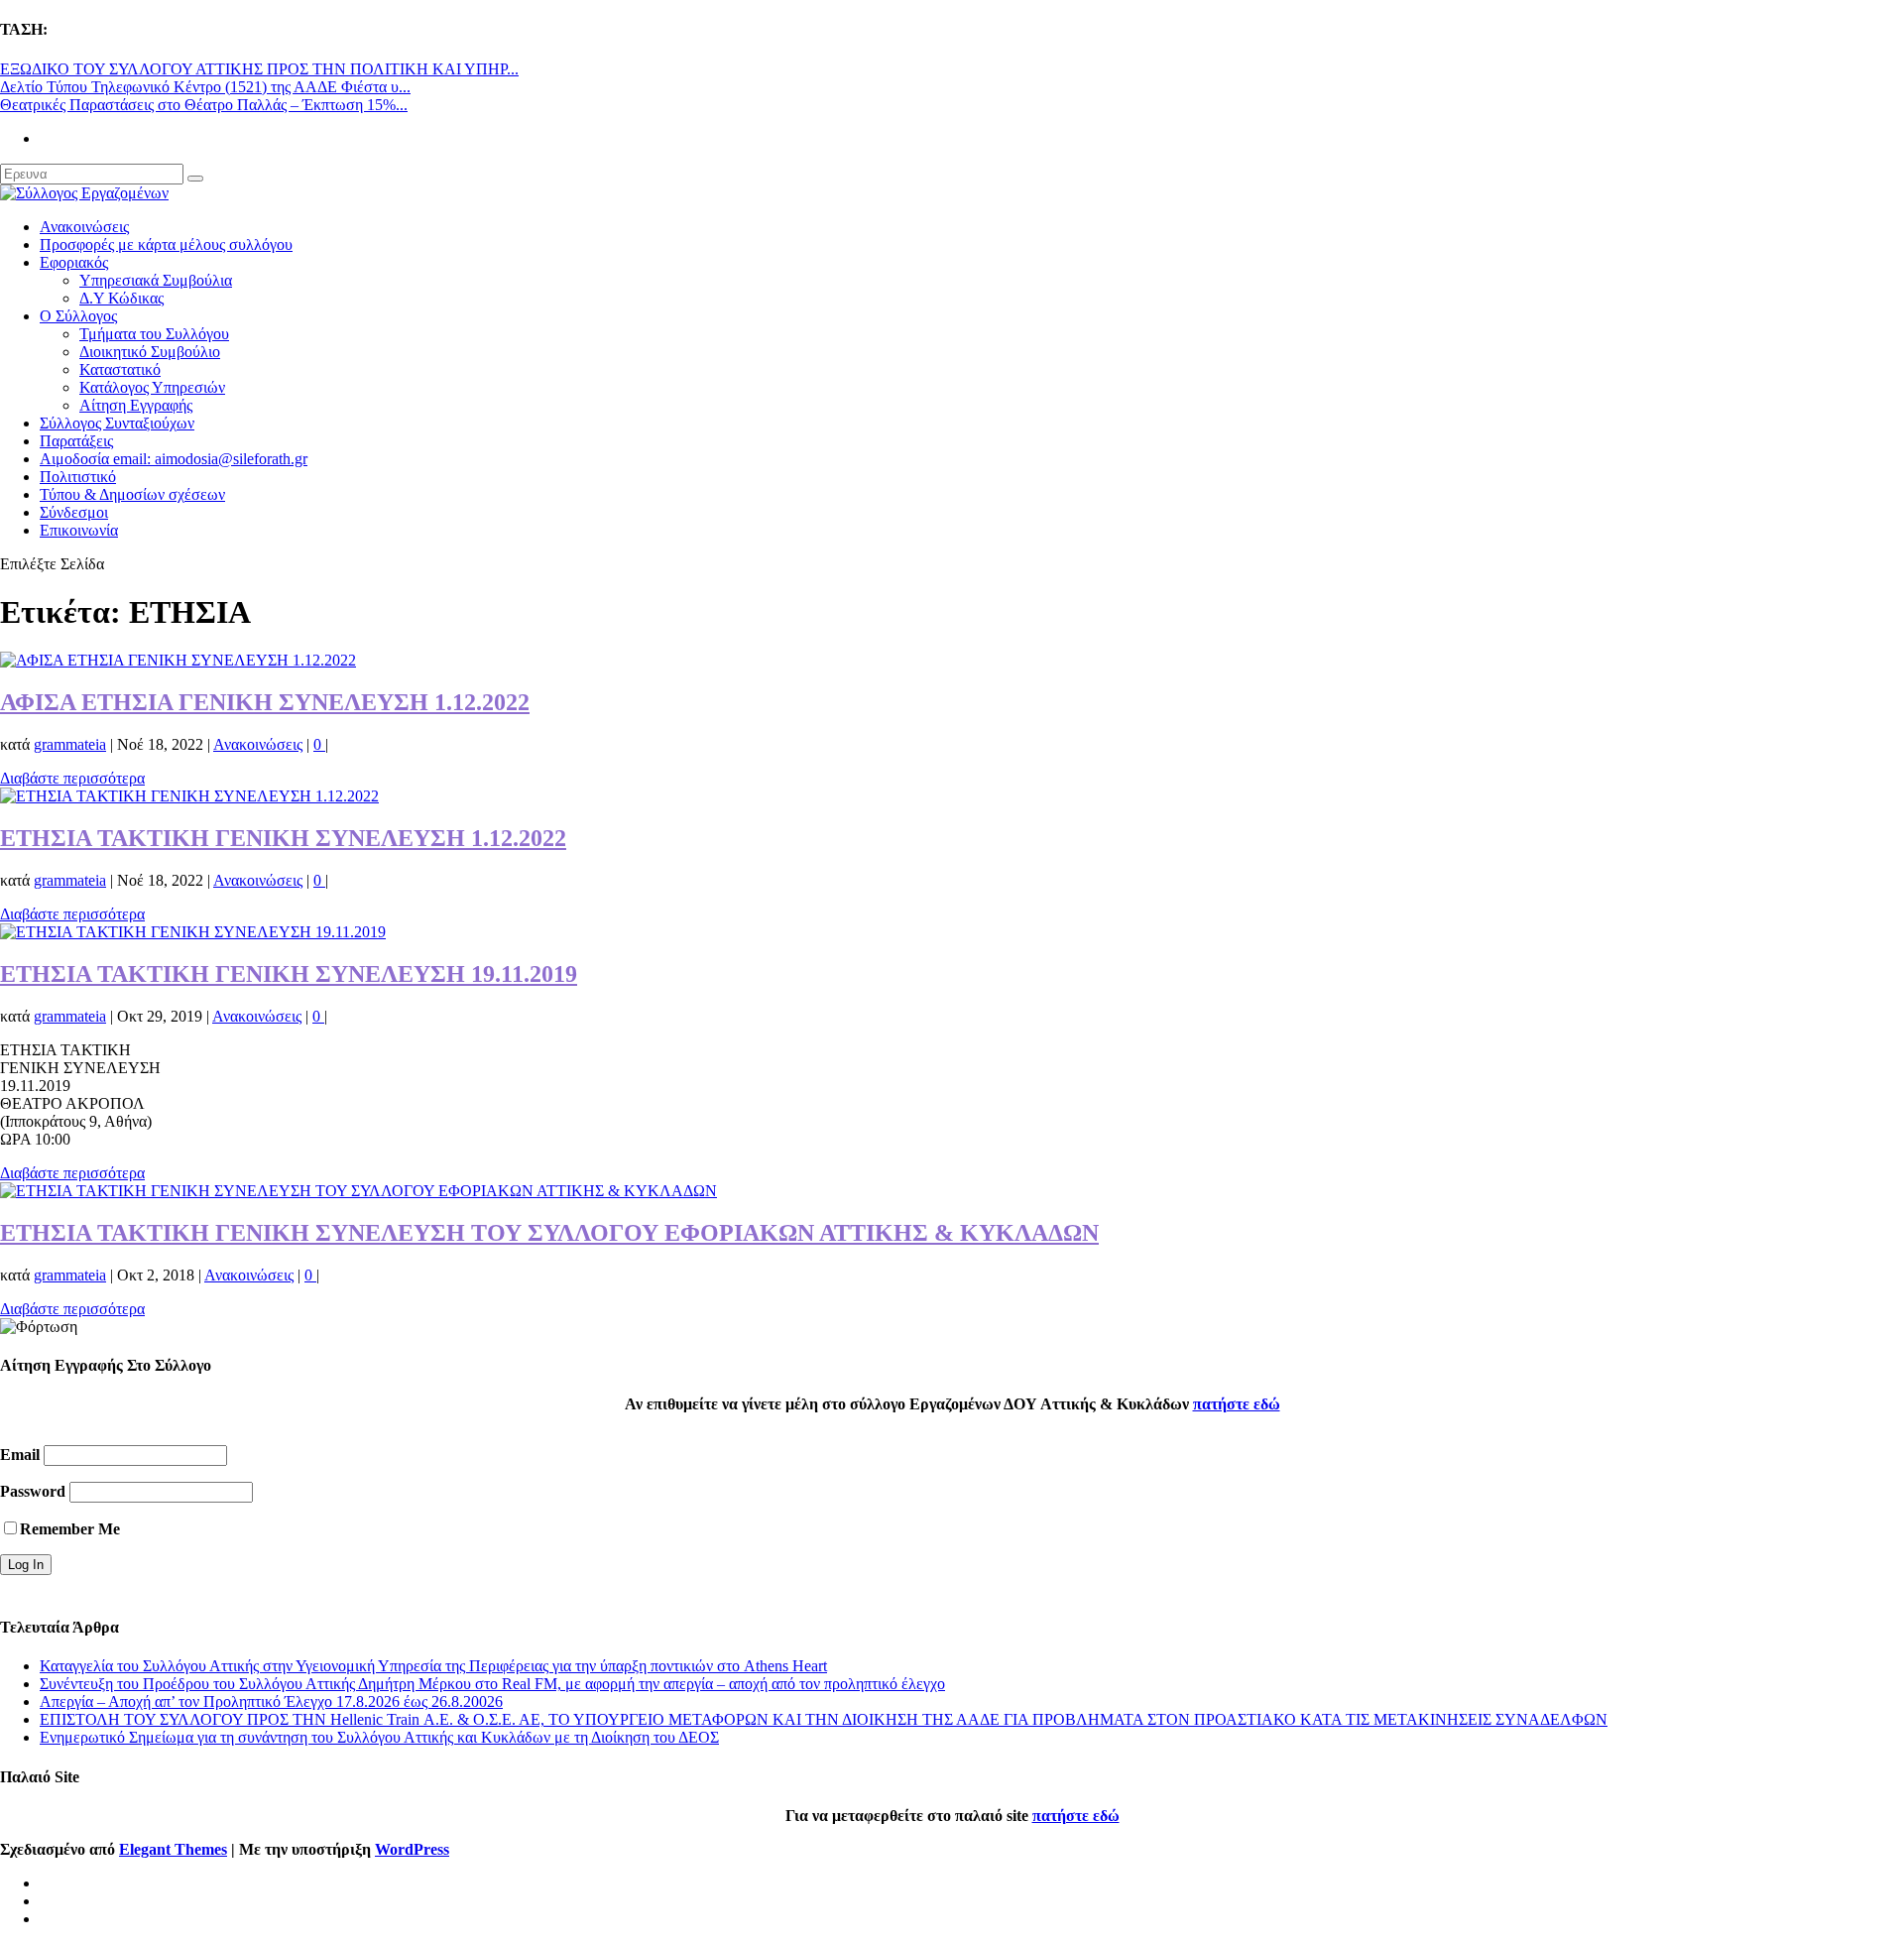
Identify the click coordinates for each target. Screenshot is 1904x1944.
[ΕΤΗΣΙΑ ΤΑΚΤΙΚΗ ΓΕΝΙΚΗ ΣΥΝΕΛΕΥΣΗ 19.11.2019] (193, 932)
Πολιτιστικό (78, 477)
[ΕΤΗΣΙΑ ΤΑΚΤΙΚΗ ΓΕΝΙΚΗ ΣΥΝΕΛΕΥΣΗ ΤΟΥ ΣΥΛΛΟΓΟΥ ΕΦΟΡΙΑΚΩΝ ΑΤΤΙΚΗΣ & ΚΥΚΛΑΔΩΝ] (358, 1191)
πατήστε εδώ (1237, 1404)
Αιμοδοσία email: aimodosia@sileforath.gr (174, 459)
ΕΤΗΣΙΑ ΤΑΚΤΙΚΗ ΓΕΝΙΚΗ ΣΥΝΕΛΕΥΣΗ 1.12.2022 (283, 838)
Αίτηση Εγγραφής (136, 405)
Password (33, 1491)
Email (20, 1455)
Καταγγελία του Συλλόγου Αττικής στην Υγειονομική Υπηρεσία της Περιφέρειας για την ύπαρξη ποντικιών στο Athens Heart (433, 1666)
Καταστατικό (120, 369)
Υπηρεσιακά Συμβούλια (156, 280)
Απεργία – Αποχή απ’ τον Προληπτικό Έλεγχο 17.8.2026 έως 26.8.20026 (271, 1701)
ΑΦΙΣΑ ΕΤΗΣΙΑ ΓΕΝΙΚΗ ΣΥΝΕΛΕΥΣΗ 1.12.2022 (265, 702)
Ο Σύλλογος (78, 316)
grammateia (70, 744)
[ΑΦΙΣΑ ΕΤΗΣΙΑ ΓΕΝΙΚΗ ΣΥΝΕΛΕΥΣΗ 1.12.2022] (178, 660)
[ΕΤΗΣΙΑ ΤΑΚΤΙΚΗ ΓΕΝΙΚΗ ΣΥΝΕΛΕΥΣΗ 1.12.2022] (189, 796)
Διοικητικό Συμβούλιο (150, 352)
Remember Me (70, 1529)
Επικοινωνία (79, 530)
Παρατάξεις (76, 441)
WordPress (412, 1849)
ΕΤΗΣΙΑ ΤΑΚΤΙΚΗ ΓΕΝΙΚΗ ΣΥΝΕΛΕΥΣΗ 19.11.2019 (289, 974)
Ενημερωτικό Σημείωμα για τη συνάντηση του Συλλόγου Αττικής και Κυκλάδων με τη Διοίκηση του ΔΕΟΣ (379, 1737)
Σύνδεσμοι (74, 512)
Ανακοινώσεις (84, 227)
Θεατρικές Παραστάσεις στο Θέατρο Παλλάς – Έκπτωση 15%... (204, 105)
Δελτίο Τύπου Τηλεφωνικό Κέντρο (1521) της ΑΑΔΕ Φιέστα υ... (205, 87)
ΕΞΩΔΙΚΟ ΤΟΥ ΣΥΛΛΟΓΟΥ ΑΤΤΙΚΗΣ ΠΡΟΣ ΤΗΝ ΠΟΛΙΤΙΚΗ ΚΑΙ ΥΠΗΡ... (259, 69)
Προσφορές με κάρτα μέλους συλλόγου (166, 244)
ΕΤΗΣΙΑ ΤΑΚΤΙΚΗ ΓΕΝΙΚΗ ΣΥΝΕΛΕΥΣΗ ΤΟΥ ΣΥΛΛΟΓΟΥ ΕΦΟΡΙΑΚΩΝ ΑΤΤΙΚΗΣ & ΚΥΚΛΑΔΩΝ (549, 1233)
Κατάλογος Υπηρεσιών (152, 387)
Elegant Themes (173, 1849)
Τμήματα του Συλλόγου (154, 334)
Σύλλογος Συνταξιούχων (117, 423)
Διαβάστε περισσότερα (72, 778)
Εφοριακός (74, 262)
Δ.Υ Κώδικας (121, 298)
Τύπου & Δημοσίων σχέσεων (132, 494)
